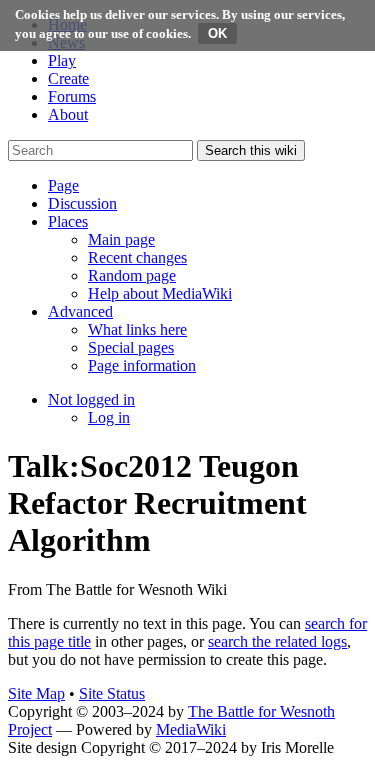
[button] (63, 185)
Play (62, 60)
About (68, 114)
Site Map (36, 693)
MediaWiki (191, 729)
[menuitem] (121, 239)
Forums (72, 96)
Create (68, 78)
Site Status (112, 693)
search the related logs (277, 641)
